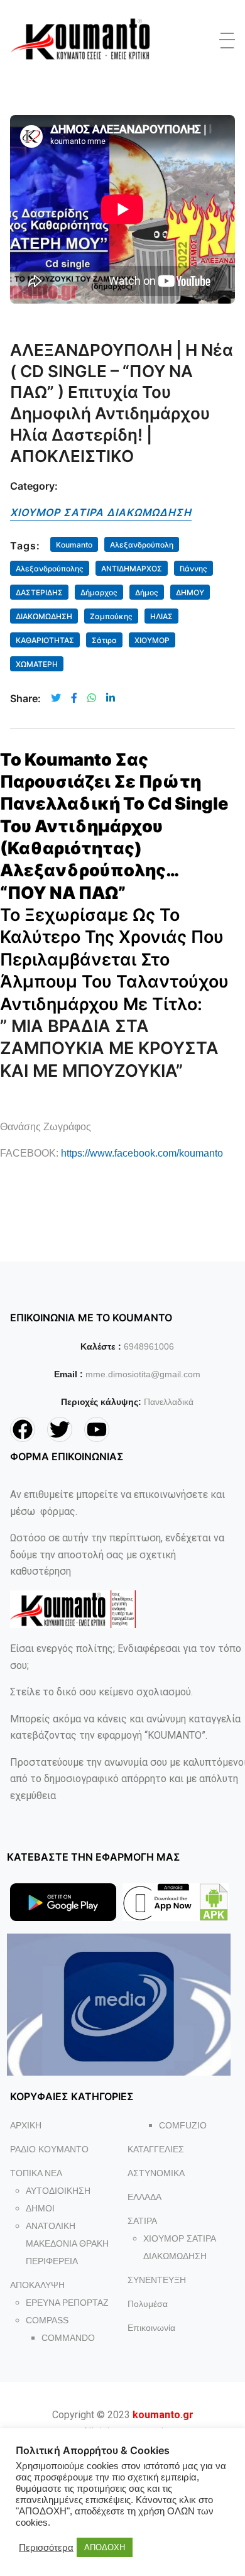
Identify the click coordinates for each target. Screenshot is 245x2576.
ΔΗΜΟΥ (190, 592)
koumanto (74, 545)
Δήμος (147, 592)
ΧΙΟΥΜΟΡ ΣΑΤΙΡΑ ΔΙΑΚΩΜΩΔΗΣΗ (101, 512)
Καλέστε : (101, 1346)
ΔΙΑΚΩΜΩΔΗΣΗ (44, 616)
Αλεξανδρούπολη (142, 545)
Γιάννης (193, 569)
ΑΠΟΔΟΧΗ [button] (105, 2547)
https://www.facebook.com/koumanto (142, 1153)
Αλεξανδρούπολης (50, 569)
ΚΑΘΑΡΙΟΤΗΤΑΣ (45, 640)
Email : (68, 1374)
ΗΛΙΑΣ (161, 616)
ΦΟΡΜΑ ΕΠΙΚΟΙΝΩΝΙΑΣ (67, 1456)
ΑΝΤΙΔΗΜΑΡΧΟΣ (132, 569)
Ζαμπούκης (111, 616)
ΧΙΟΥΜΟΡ (152, 640)
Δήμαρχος (99, 592)
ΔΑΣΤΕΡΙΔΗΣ (39, 592)
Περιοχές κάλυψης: (101, 1402)
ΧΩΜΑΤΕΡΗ (37, 664)
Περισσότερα (46, 2548)
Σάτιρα (104, 640)
